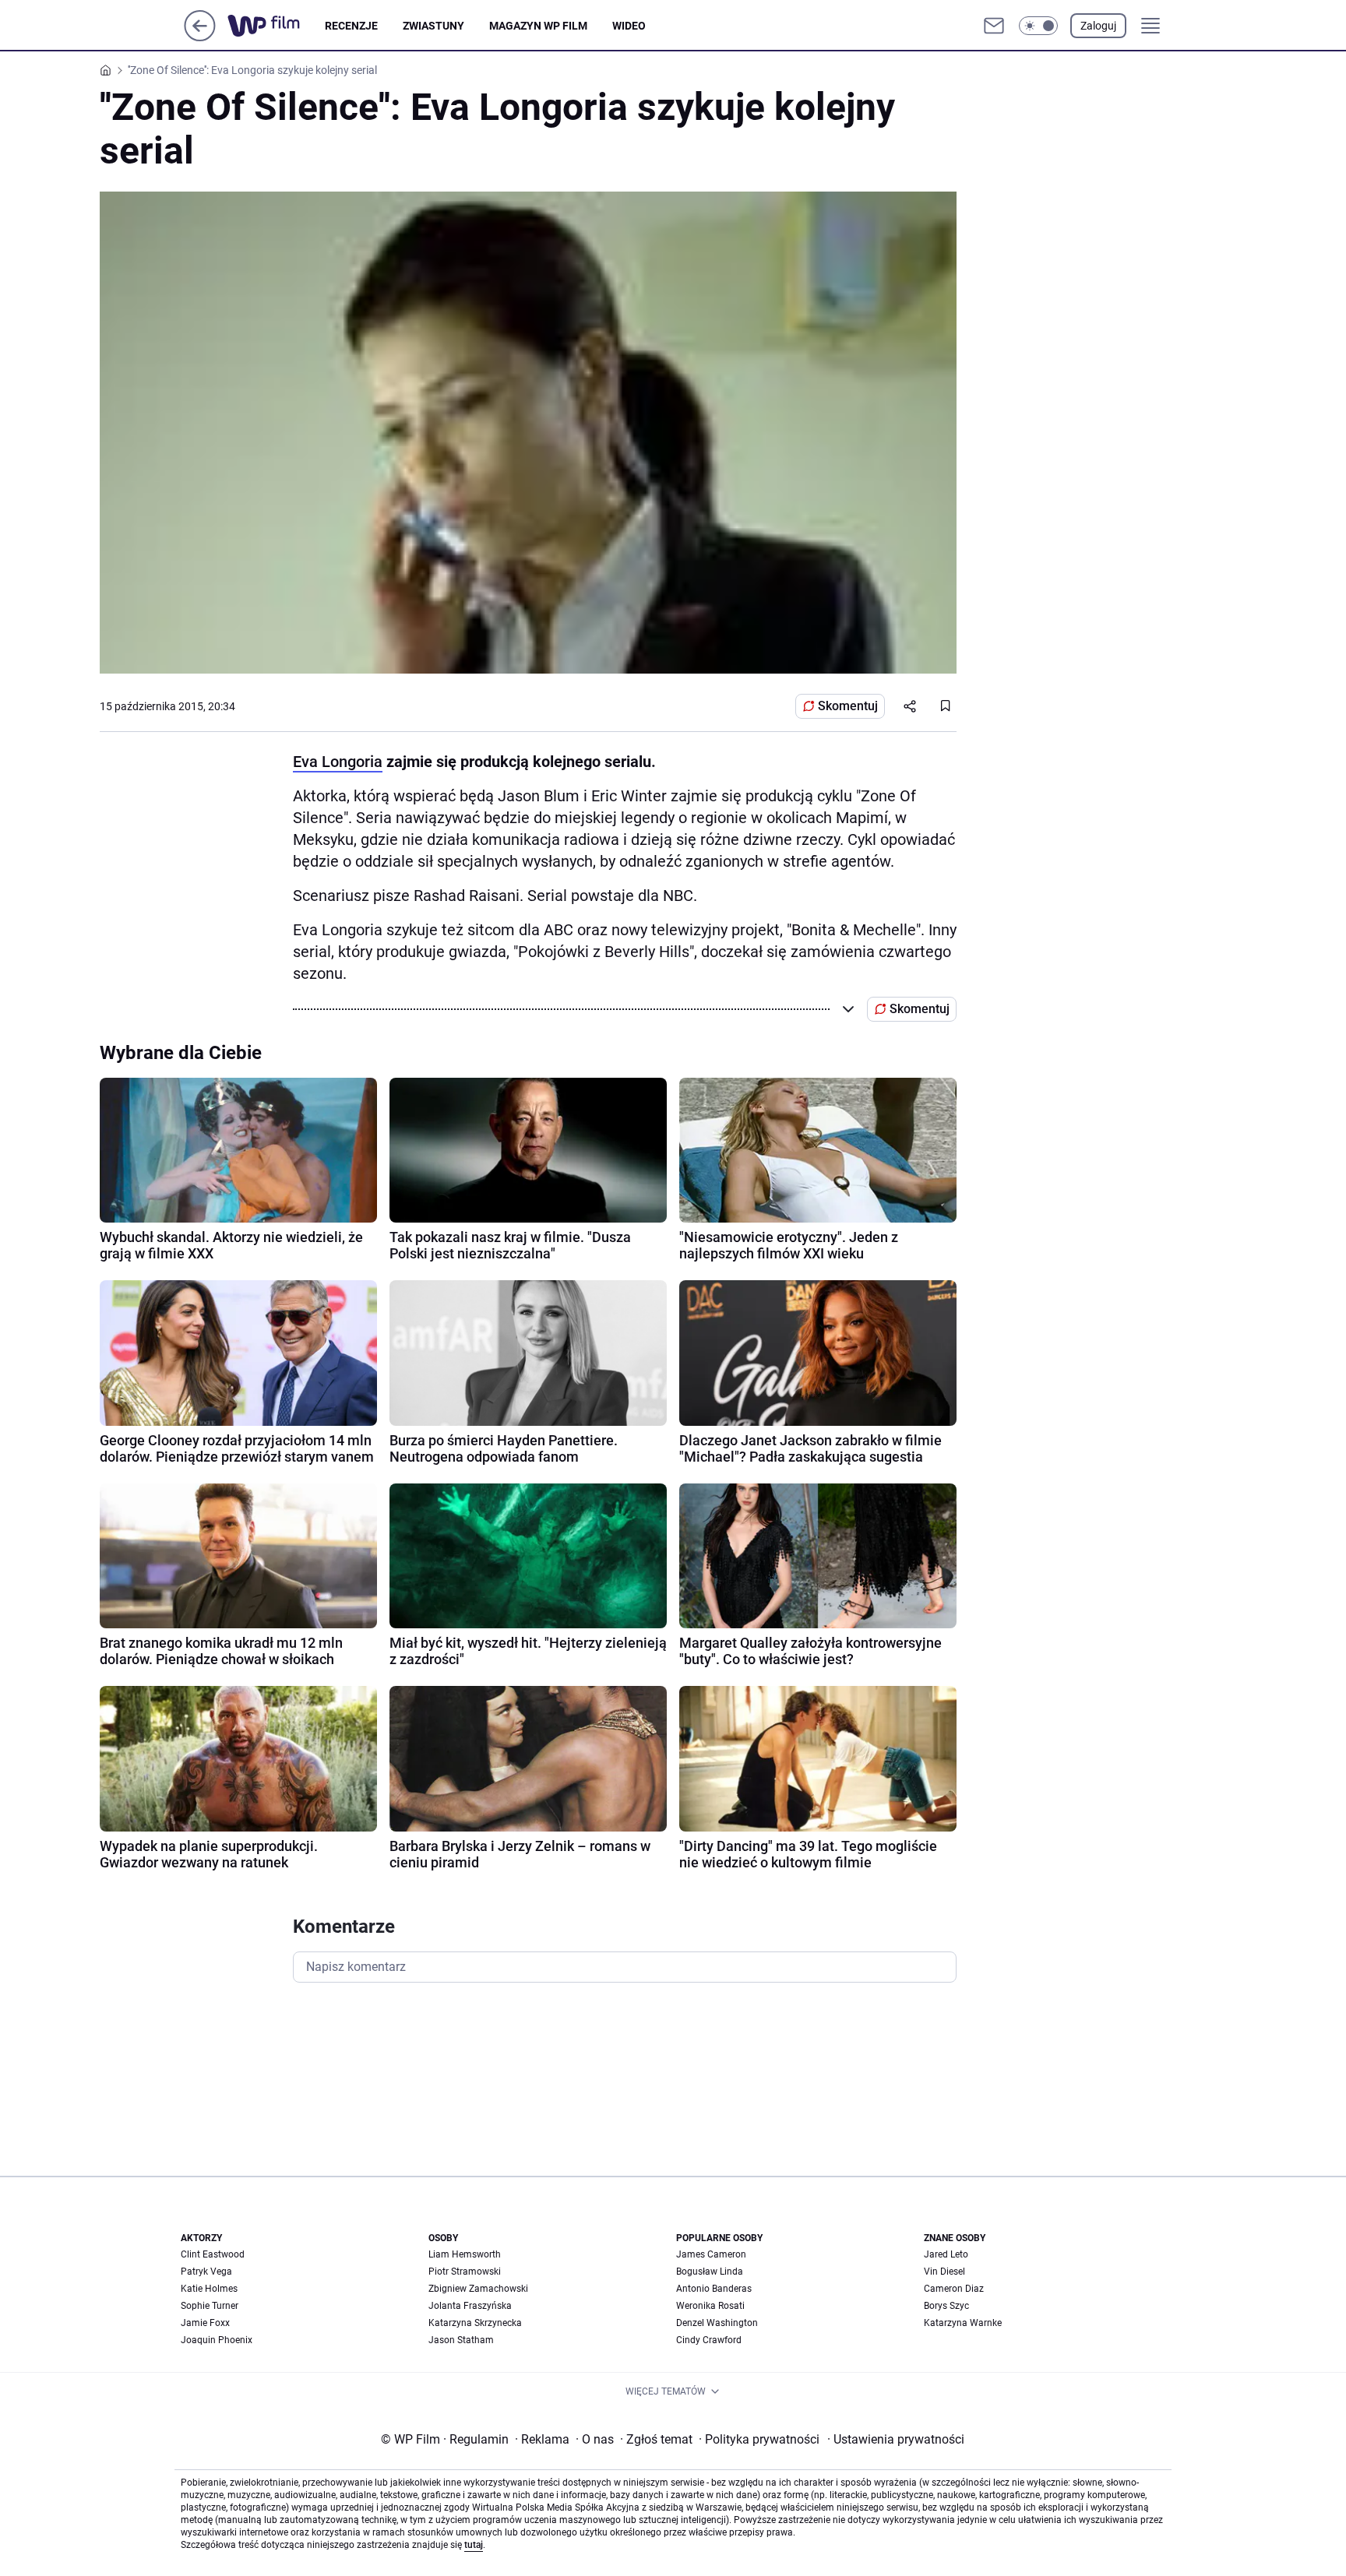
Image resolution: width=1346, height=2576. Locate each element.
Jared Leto (946, 2254)
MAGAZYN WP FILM (538, 26)
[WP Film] (276, 26)
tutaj (474, 2545)
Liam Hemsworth (465, 2254)
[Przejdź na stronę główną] (200, 37)
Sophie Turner (210, 2306)
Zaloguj (1098, 26)
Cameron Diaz (954, 2289)
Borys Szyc (946, 2306)
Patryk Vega (206, 2272)
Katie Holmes (209, 2289)
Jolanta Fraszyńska (470, 2306)
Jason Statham (461, 2340)
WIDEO (629, 26)
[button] (1038, 26)
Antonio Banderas (714, 2289)
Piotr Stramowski (465, 2272)
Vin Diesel (944, 2272)
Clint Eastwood (213, 2254)
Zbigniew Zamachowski (478, 2289)
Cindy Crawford (709, 2340)
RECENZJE (351, 26)
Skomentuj (848, 706)
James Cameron (711, 2254)
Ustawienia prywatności (896, 2439)
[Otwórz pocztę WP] (994, 26)
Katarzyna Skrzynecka (475, 2323)
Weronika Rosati (710, 2306)
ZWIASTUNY (433, 26)
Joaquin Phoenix (217, 2340)
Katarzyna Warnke (963, 2323)
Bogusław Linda (710, 2272)
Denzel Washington (717, 2323)
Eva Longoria (338, 762)
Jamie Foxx (205, 2323)
